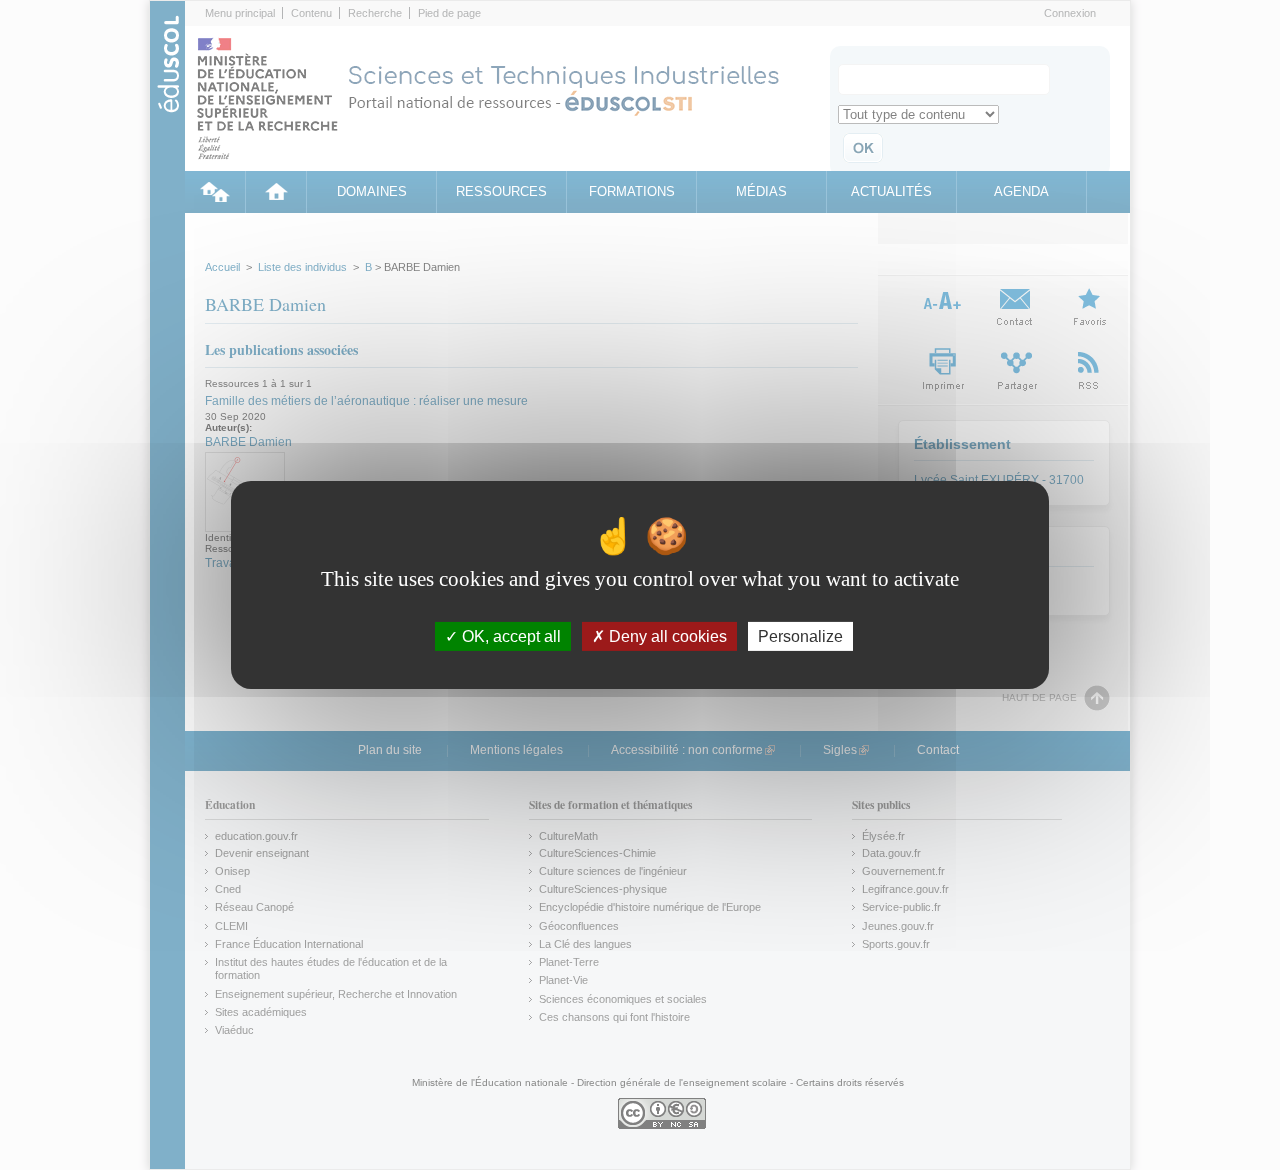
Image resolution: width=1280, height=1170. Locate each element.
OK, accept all (509, 636)
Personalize (800, 636)
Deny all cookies (666, 636)
